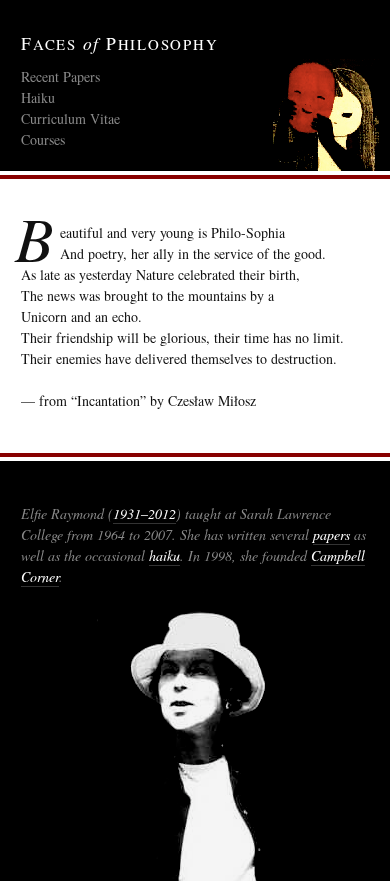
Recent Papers (60, 76)
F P (119, 43)
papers (331, 534)
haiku (164, 555)
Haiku (38, 97)
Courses (43, 139)
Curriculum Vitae (70, 118)
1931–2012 (144, 513)
